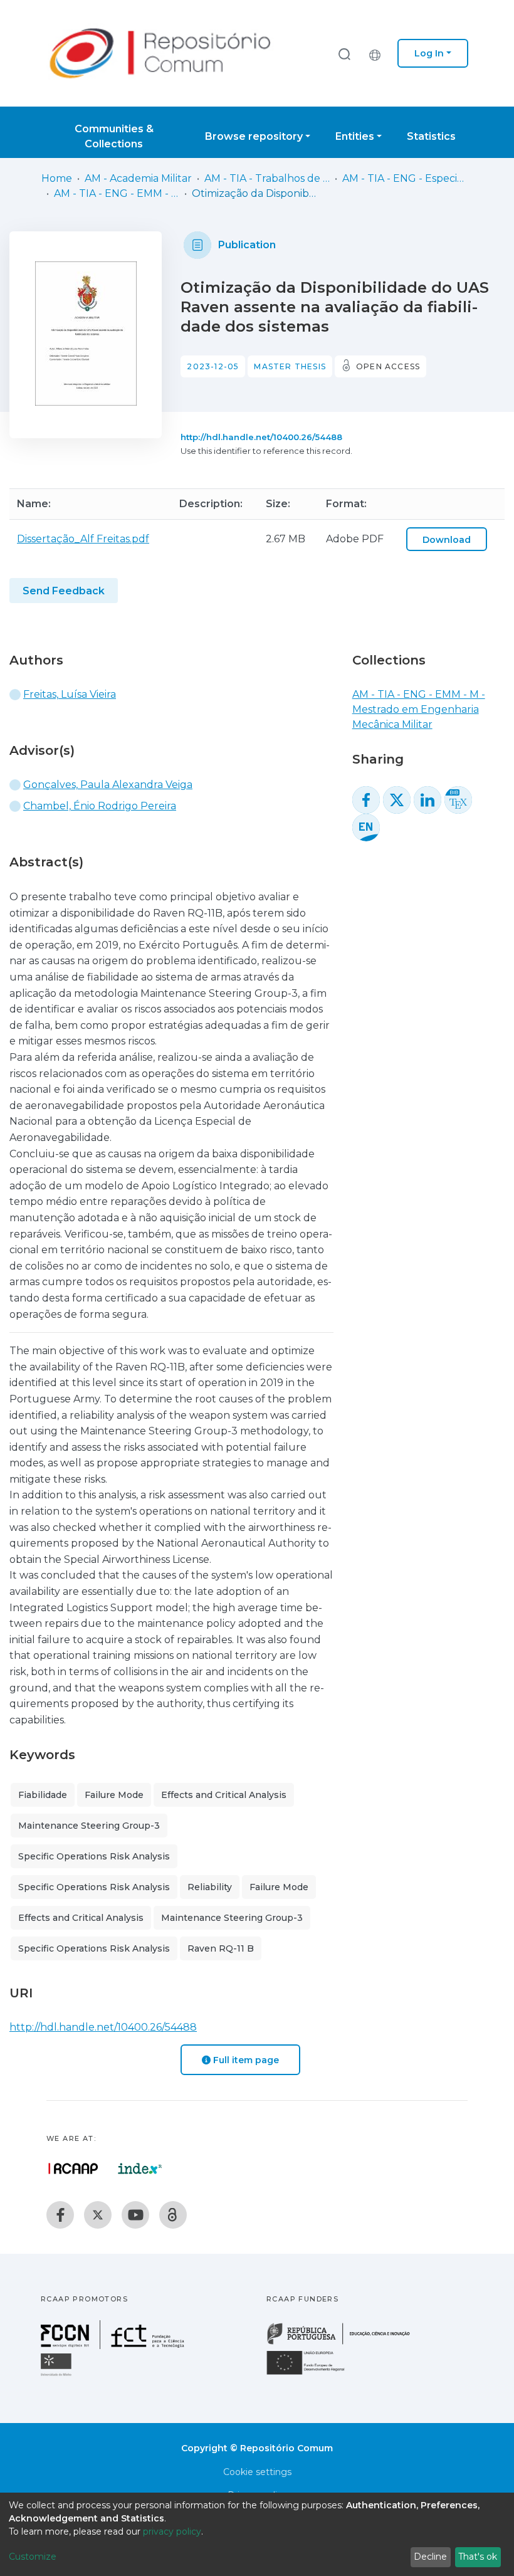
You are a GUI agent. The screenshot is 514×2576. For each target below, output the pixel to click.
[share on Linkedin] (427, 800)
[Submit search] (344, 54)
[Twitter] (98, 2215)
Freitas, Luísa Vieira (70, 694)
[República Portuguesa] (345, 2343)
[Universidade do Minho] (58, 2375)
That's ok (478, 2557)
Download (447, 540)
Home (57, 178)
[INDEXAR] (140, 2169)
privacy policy (172, 2531)
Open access (388, 366)
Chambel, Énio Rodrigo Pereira (100, 806)
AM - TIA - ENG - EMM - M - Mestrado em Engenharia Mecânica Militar (117, 193)
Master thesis (290, 366)
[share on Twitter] (397, 800)
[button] (378, 53)
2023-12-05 (213, 366)
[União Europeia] (313, 2374)
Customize (33, 2557)
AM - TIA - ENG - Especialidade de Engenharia (405, 178)
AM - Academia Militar (138, 178)
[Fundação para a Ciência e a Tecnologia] (114, 2346)
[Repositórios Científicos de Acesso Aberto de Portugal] (73, 2169)
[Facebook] (60, 2215)
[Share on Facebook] (366, 800)
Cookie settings (257, 2472)
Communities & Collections (114, 136)
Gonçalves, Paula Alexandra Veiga (108, 785)
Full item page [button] (245, 2060)
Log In (429, 53)
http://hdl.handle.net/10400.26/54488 (261, 437)
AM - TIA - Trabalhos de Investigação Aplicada (267, 178)
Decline (430, 2557)
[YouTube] (135, 2215)
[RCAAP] (173, 2215)
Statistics (431, 136)
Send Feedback (64, 591)
